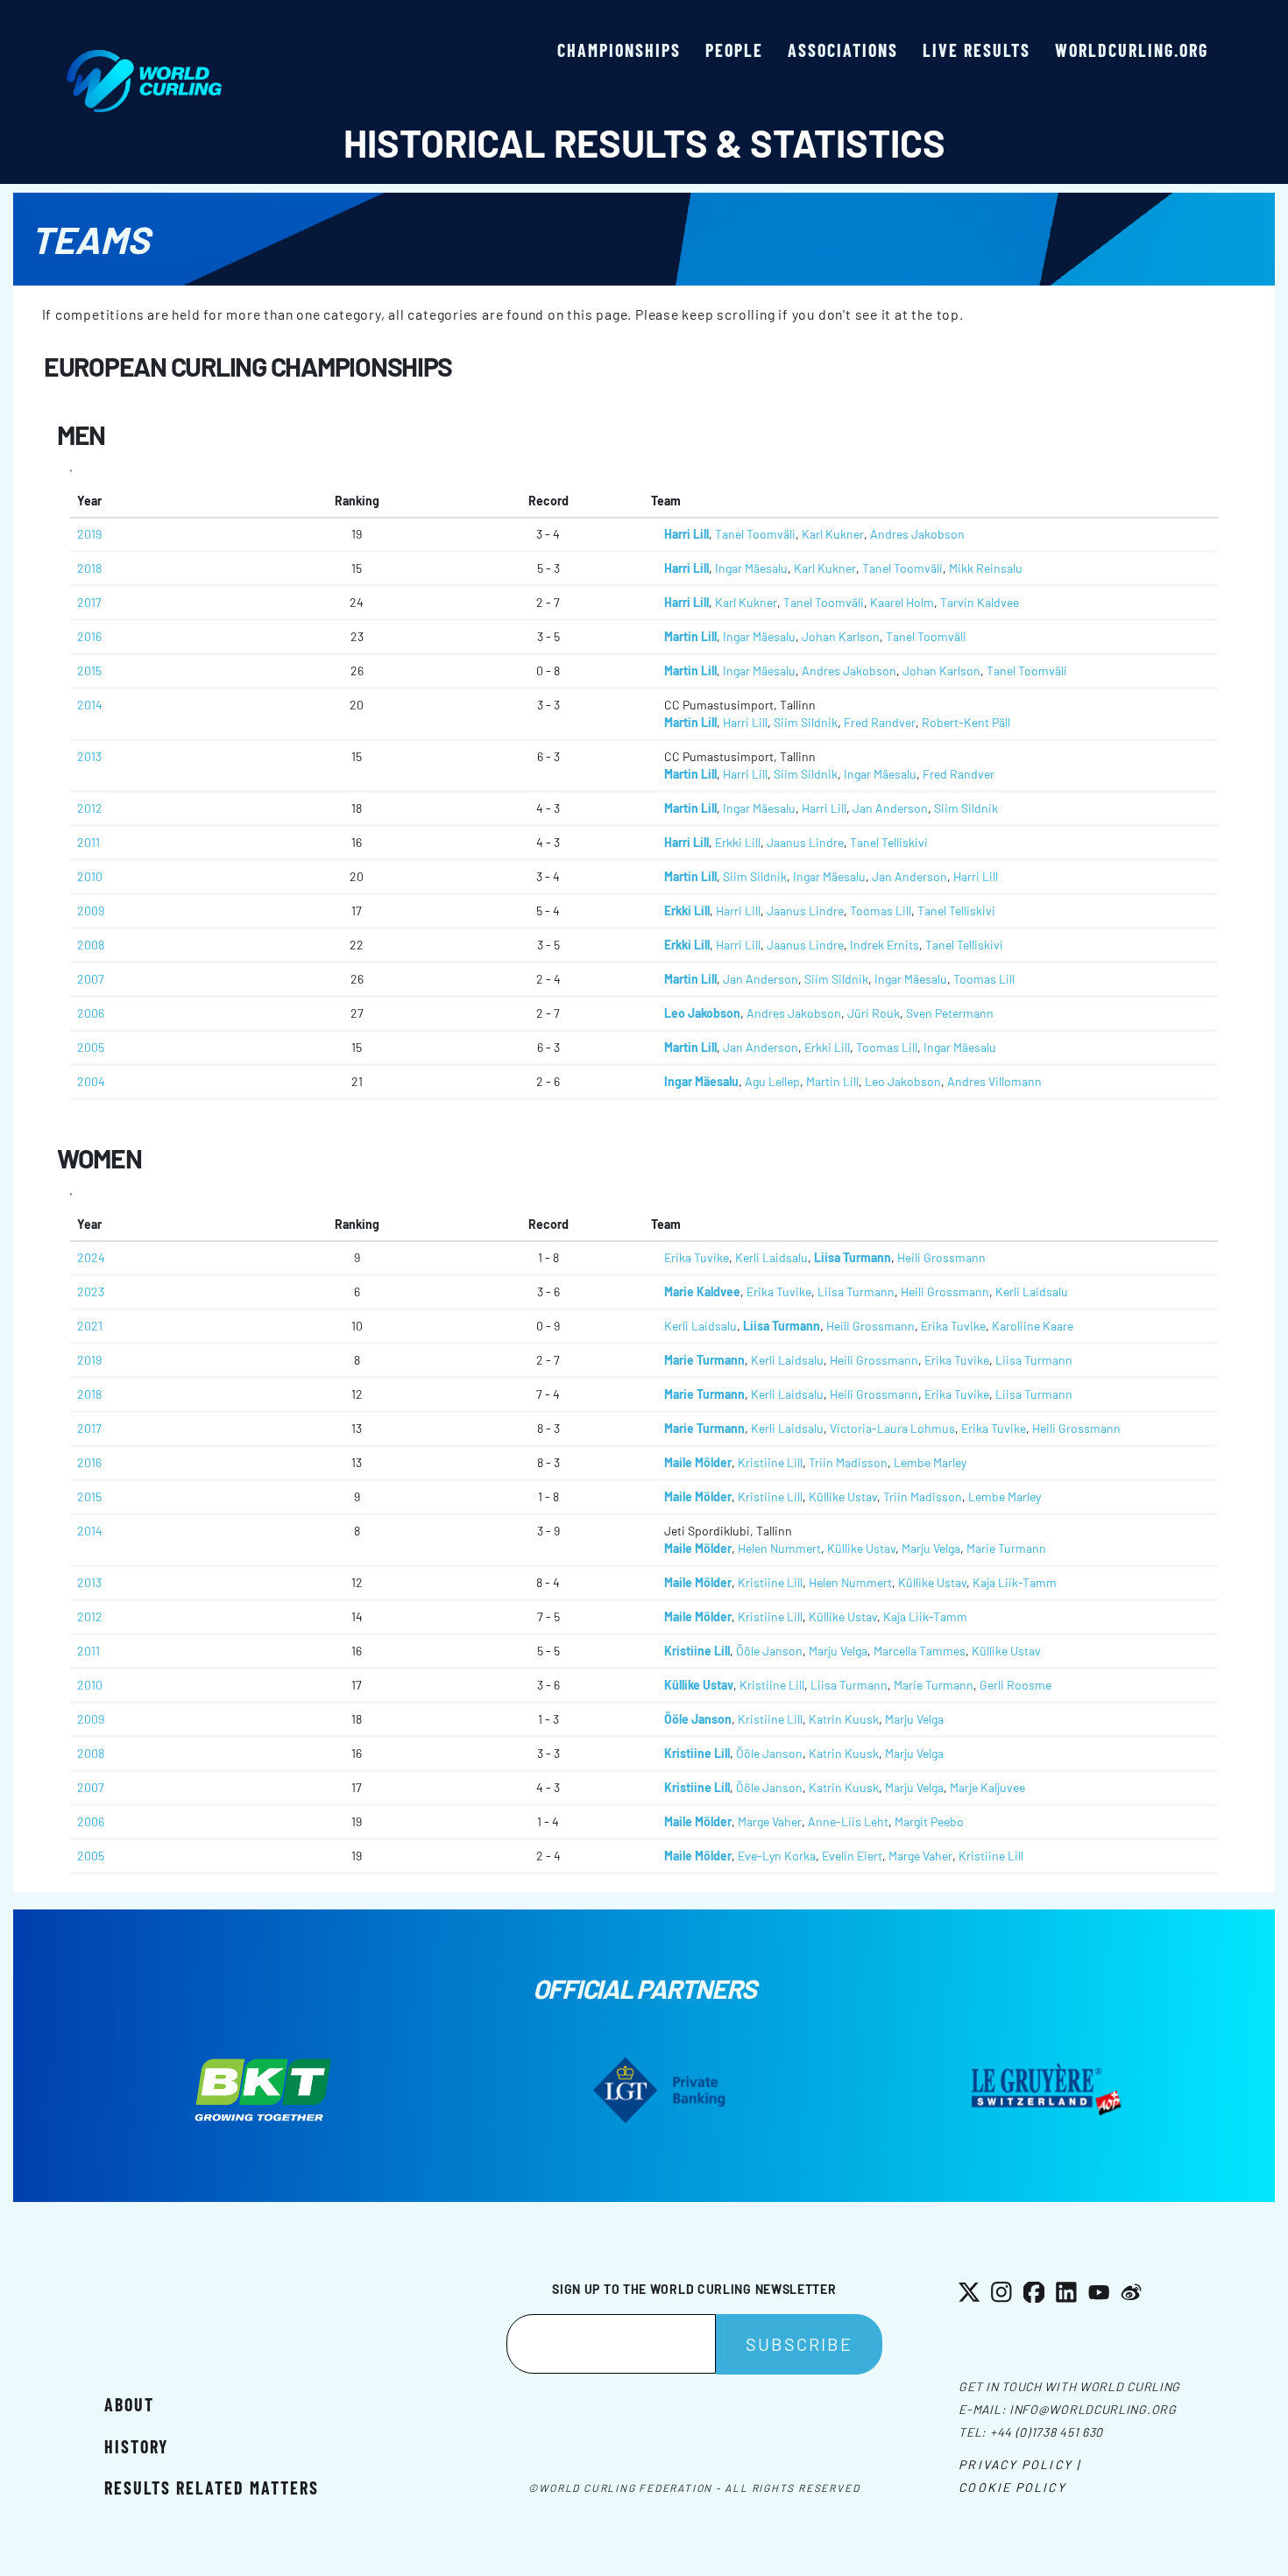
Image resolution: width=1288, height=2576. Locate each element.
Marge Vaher (770, 1821)
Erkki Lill (738, 842)
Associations (843, 50)
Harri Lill (686, 534)
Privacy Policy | (1019, 2464)
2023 (91, 1292)
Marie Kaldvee (702, 1292)
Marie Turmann (704, 1360)
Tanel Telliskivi (889, 842)
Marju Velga (931, 1548)
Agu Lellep (772, 1081)
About (129, 2404)
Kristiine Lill (770, 1462)
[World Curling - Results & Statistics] (144, 59)
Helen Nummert (779, 1548)
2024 (91, 1257)
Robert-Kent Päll (966, 722)
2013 (89, 756)
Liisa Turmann (853, 1257)
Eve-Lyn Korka (777, 1856)
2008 (91, 945)
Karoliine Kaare (1033, 1326)
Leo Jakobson (702, 1013)
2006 (91, 1013)
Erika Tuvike (697, 1257)
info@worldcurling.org (1093, 2409)
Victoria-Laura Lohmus (892, 1428)
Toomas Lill (881, 910)
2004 (91, 1081)
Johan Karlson (841, 636)
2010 (90, 876)
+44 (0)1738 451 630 (1047, 2432)
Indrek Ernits (885, 945)
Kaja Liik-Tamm (1015, 1582)
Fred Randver (880, 722)
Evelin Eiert (852, 1856)
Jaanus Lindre (805, 842)
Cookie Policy (1012, 2487)
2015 (89, 670)
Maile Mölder (698, 1462)
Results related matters (212, 2488)
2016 (89, 636)
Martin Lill (690, 636)
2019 (89, 534)
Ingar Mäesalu (751, 568)
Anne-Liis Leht (848, 1821)
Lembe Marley (930, 1462)
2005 (91, 1047)
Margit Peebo (929, 1821)
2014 (90, 705)
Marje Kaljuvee (987, 1787)
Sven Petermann (950, 1013)
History (136, 2446)
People (734, 50)
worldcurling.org (1132, 50)
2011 (88, 842)
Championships (619, 50)
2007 (91, 979)
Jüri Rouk (874, 1013)
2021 (90, 1326)
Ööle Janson (769, 1651)
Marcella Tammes (920, 1651)
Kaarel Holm (902, 602)
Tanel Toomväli (755, 534)
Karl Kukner (833, 534)
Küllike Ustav (843, 1496)
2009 (91, 910)
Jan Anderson (890, 808)
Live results (977, 50)
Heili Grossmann (941, 1257)
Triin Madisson (848, 1462)
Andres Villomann (994, 1081)
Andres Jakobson (917, 534)
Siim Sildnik (806, 722)
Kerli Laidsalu (771, 1257)
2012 (90, 808)
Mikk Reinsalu (986, 568)
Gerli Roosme (1016, 1685)
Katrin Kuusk (844, 1719)
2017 (89, 602)
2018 (89, 568)
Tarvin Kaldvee (980, 602)
